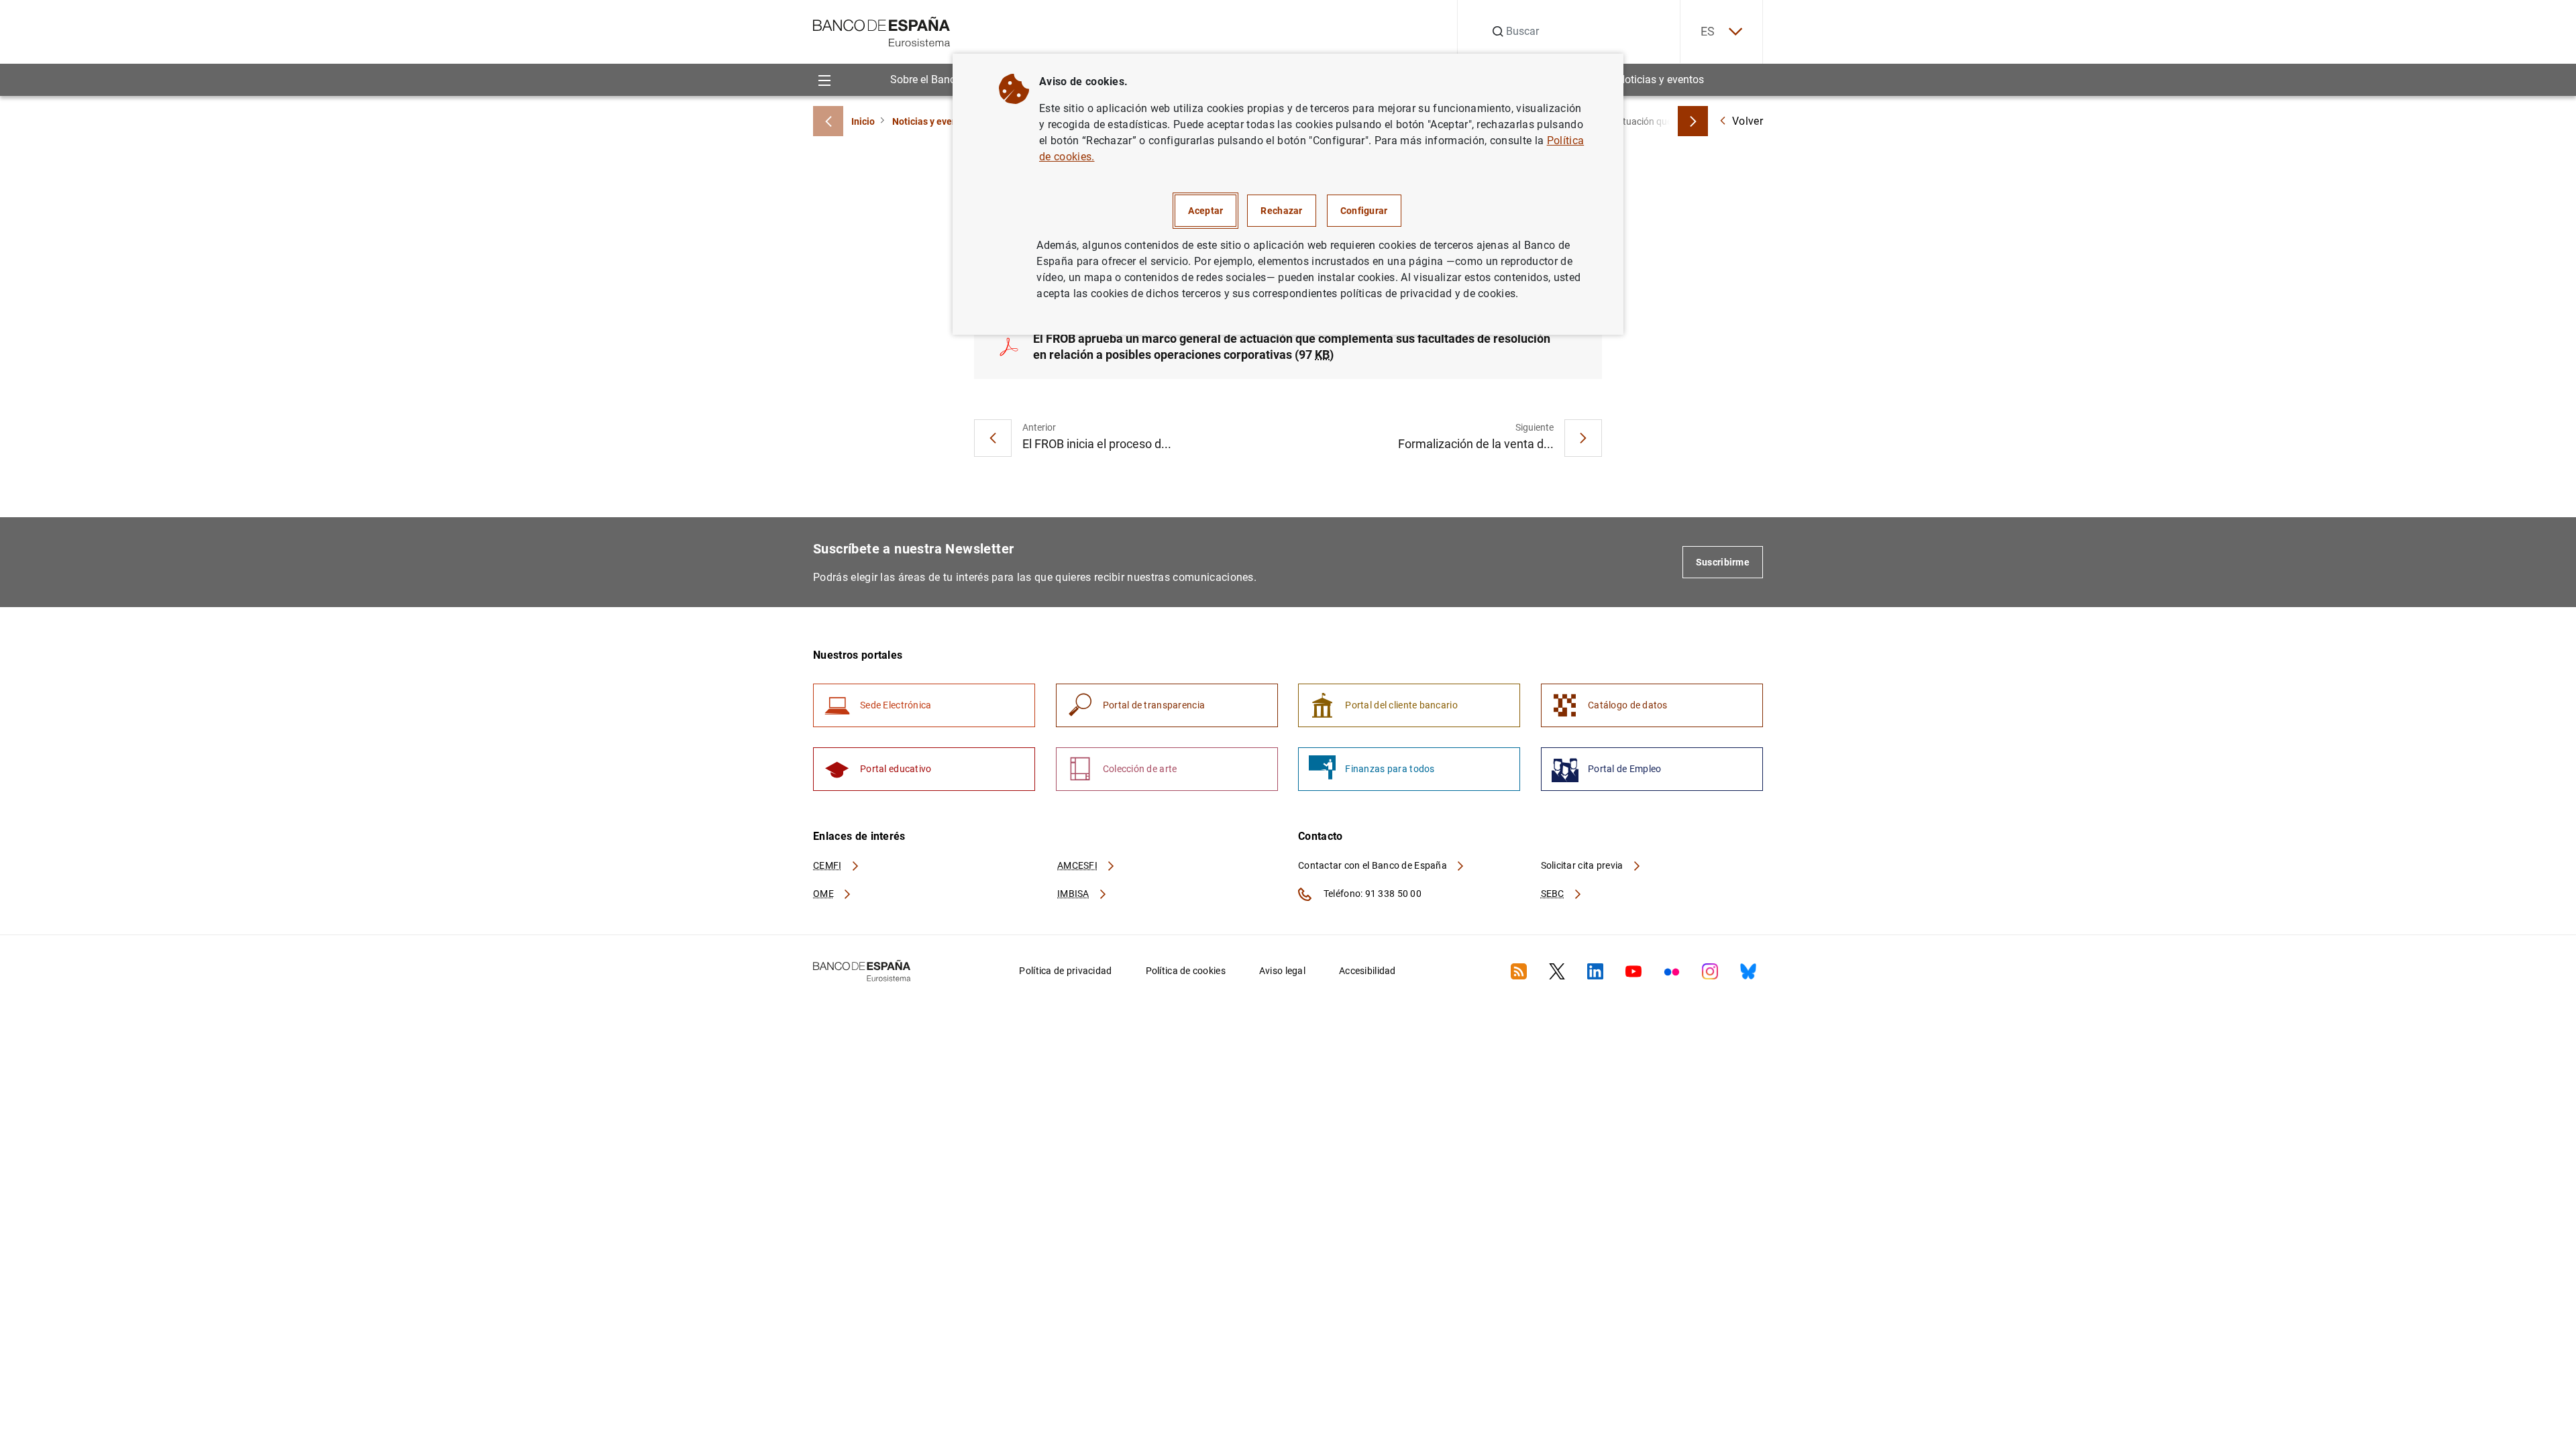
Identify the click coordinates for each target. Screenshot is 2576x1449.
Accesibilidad (1367, 971)
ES (1708, 31)
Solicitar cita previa (1583, 865)
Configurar (1364, 211)
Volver (1748, 121)
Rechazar (1281, 211)
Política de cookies (1186, 971)
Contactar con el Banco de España (1374, 865)
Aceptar (1205, 211)
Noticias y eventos (1661, 79)
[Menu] (824, 79)
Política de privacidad (1065, 971)
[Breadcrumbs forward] (1693, 121)
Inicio (863, 121)
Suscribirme (1723, 562)
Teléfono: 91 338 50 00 (1372, 894)
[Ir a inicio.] (882, 31)
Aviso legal (1282, 971)
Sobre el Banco (926, 79)
